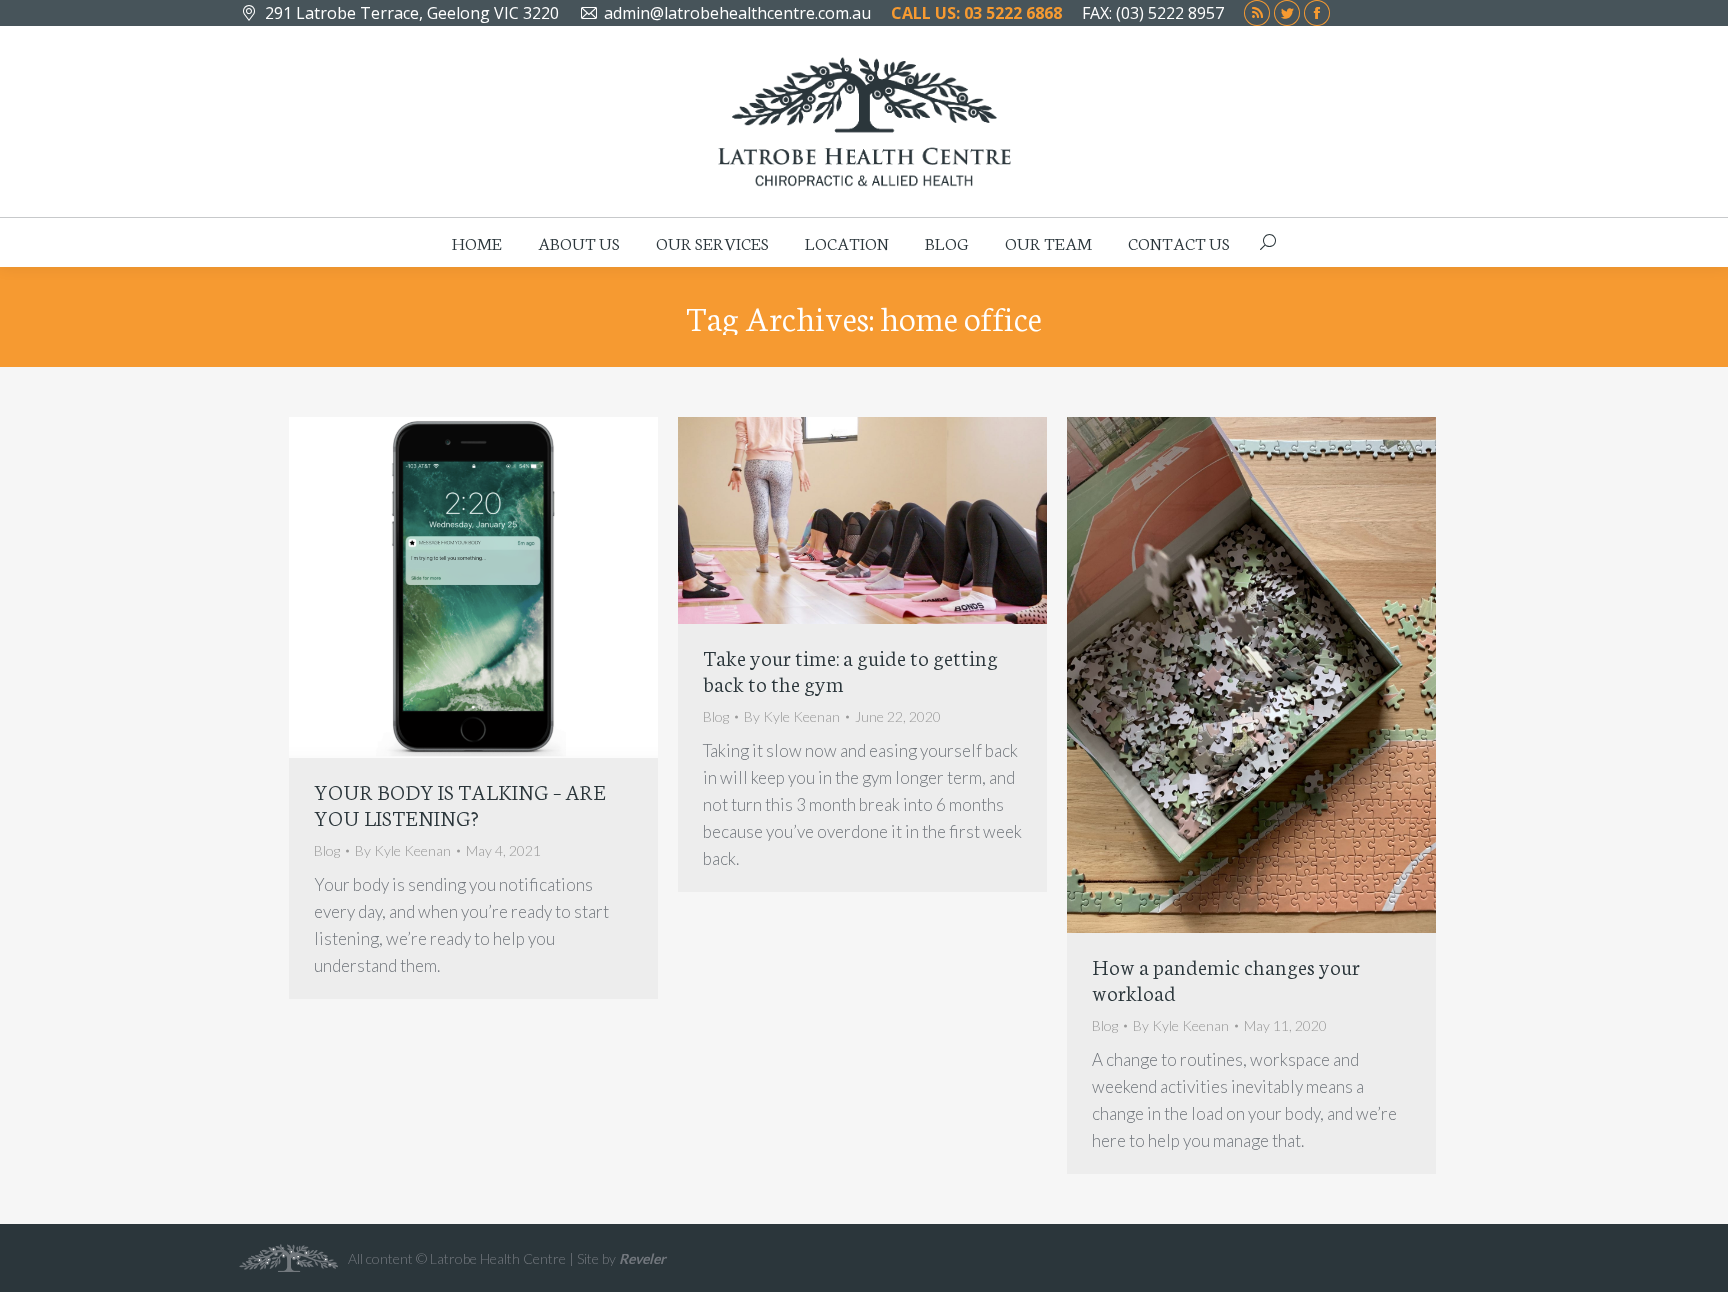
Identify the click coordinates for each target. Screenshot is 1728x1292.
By (403, 850)
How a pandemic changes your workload (1226, 978)
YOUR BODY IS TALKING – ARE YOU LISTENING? (460, 803)
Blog (327, 850)
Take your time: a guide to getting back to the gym (850, 669)
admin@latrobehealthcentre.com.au (737, 13)
